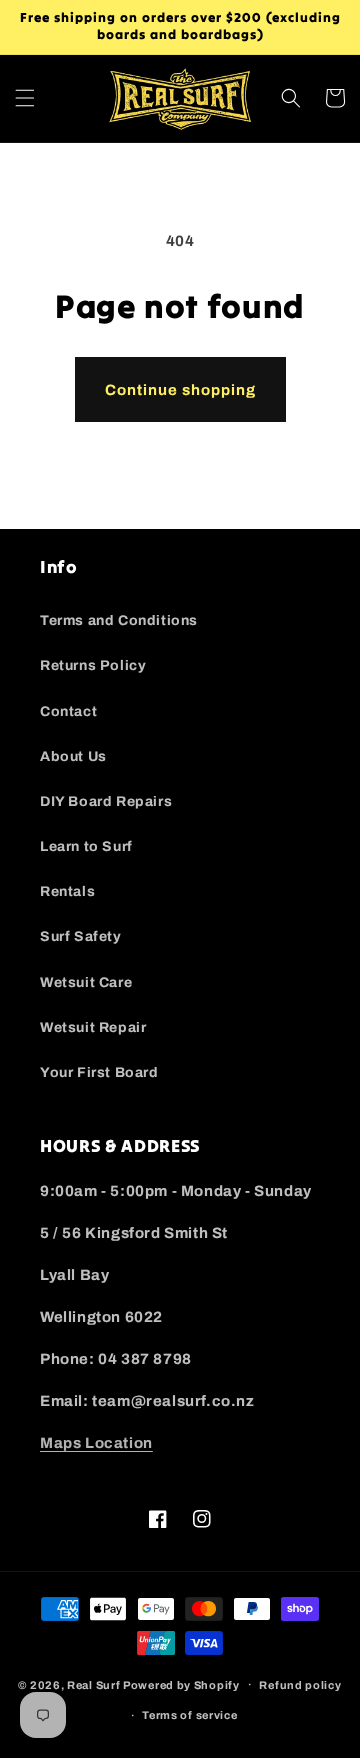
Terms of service (189, 1715)
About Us (73, 756)
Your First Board (99, 1072)
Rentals (67, 891)
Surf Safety (81, 936)
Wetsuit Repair (93, 1027)
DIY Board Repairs (106, 801)
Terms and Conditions (119, 620)
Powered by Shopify (181, 1684)
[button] (25, 98)
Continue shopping (180, 390)
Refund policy (300, 1685)
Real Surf (93, 1684)
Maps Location (96, 1443)
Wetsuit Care (86, 982)
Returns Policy (93, 665)
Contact (68, 711)
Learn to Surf (86, 846)
